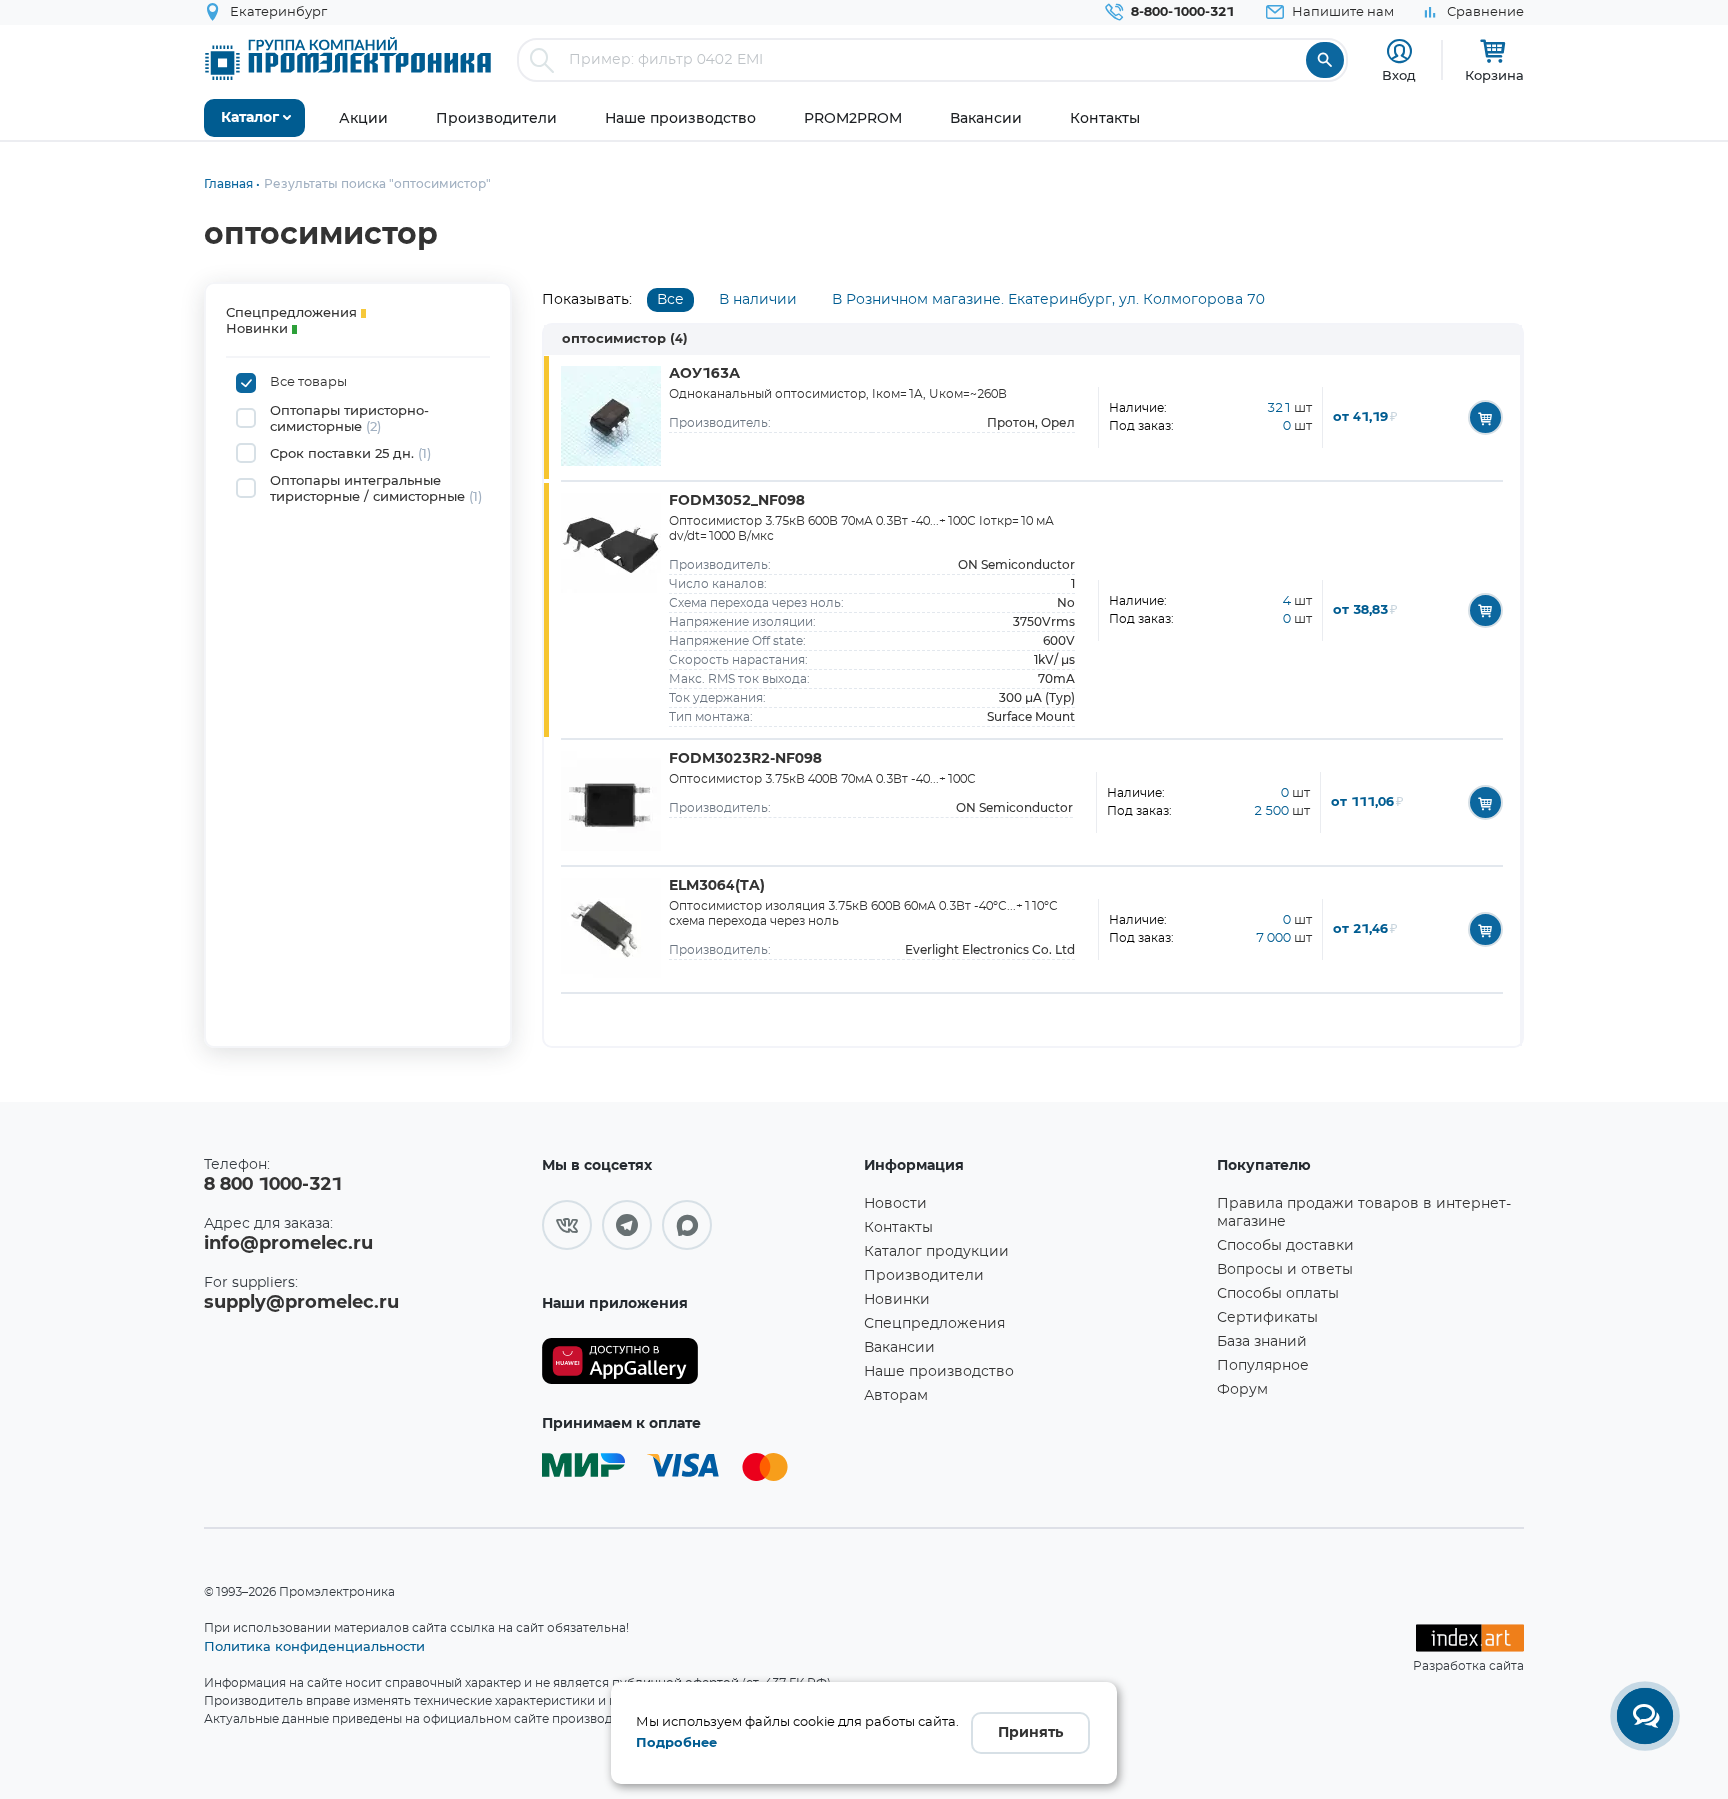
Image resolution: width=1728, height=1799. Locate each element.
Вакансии (899, 1348)
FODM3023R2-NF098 (745, 759)
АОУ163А (704, 374)
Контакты (898, 1228)
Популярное (1263, 1366)
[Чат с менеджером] (1645, 1716)
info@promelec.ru (288, 1244)
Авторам (896, 1396)
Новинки (897, 1300)
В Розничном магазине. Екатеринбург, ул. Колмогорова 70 (1048, 300)
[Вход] (1399, 51)
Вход (1399, 75)
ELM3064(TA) (717, 886)
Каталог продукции (936, 1252)
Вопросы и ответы (1285, 1270)
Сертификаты (1267, 1318)
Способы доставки (1285, 1246)
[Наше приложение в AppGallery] (696, 1361)
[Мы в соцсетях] (567, 1225)
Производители (924, 1276)
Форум (1242, 1390)
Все (670, 300)
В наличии (758, 300)
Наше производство (939, 1372)
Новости (895, 1204)
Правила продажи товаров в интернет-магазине (1364, 1213)
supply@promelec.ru (301, 1303)
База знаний (1262, 1342)
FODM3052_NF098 (737, 501)
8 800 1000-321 (273, 1185)
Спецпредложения (934, 1324)
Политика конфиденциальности (314, 1646)
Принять (1030, 1733)
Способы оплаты (1278, 1294)
